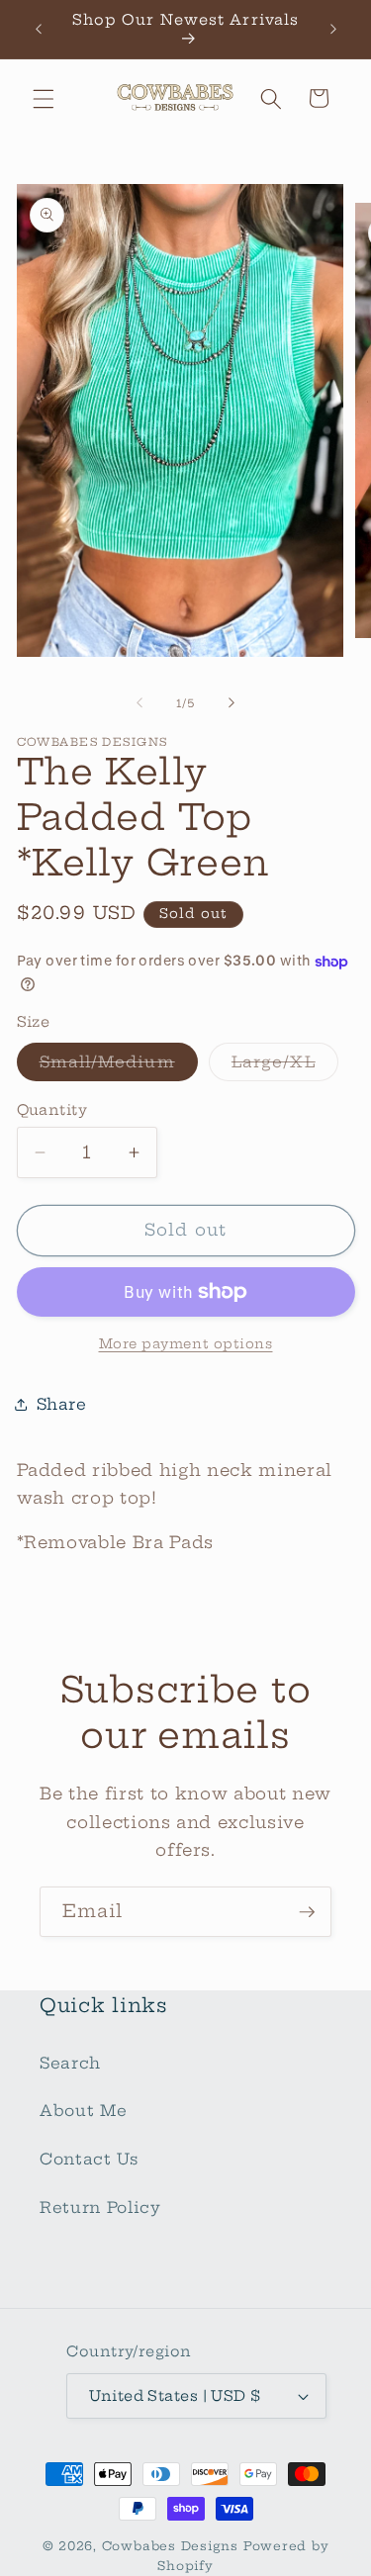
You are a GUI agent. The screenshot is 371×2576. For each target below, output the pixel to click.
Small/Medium (119, 1066)
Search (70, 2063)
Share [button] (62, 1404)
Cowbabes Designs (173, 2546)
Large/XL (285, 1066)
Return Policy (100, 2208)
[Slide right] (232, 703)
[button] (44, 98)
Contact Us (89, 2159)
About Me (83, 2111)
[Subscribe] (307, 1912)
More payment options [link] (186, 1343)
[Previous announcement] (39, 29)
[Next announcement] (333, 29)
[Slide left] (139, 703)
